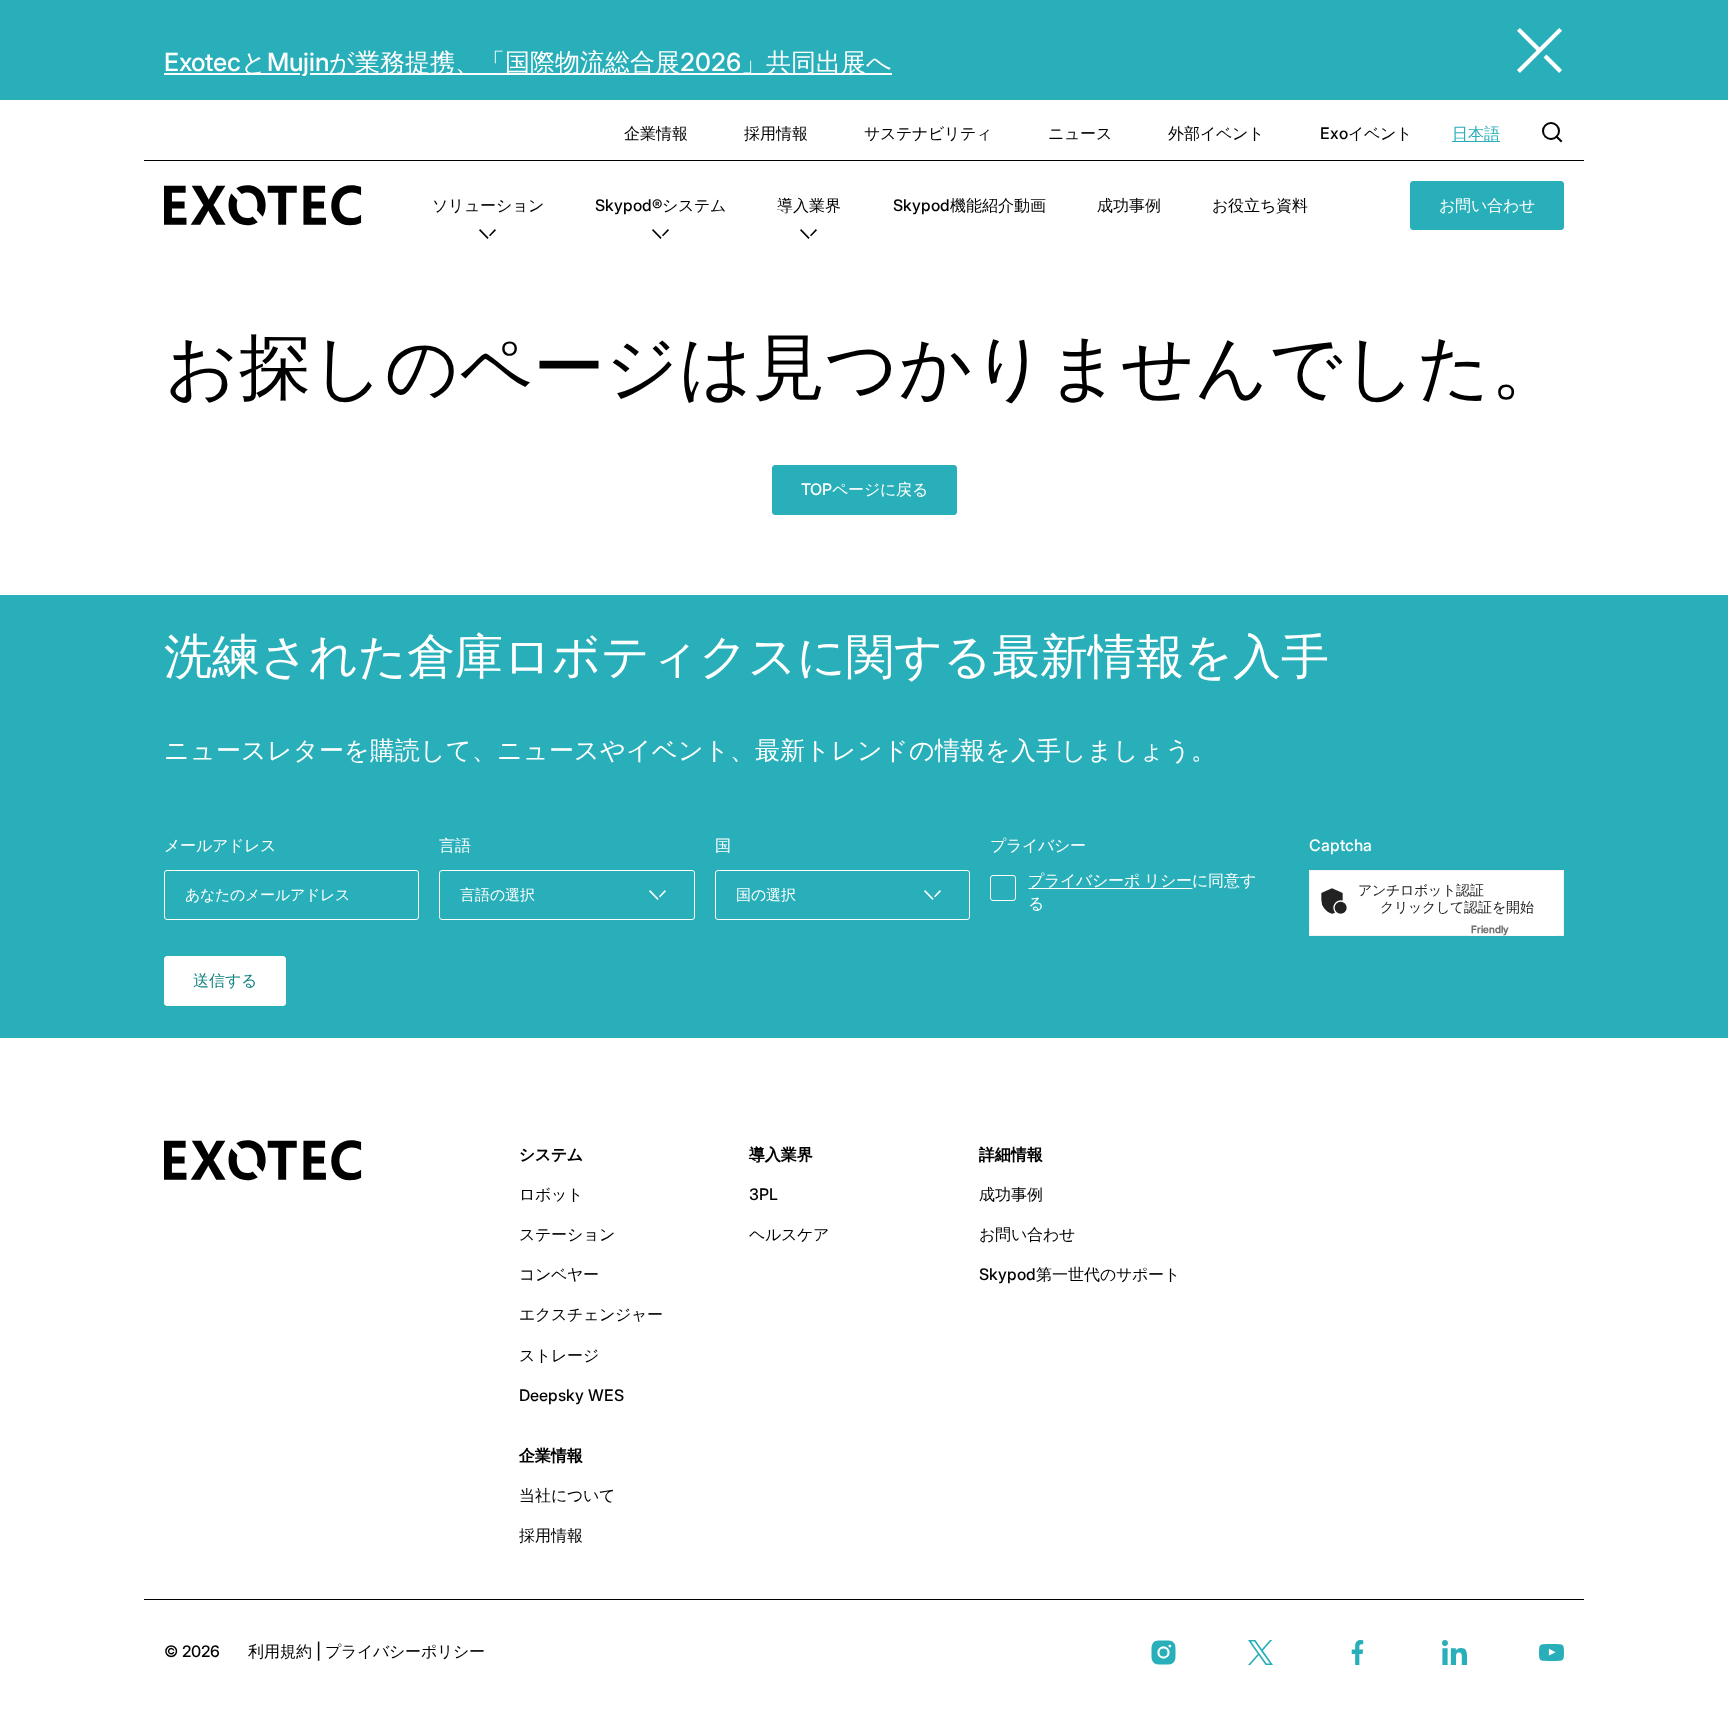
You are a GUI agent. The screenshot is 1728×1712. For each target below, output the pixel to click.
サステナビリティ (928, 133)
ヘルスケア (789, 1234)
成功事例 (1129, 205)
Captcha (1340, 845)
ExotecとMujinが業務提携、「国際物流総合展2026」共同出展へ (528, 62)
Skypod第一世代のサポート (1079, 1274)
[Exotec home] (272, 205)
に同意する (1142, 891)
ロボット (551, 1194)
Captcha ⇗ (1514, 929)
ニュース (1080, 133)
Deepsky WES (571, 1395)
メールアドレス (220, 845)
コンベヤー (559, 1274)
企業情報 (656, 133)
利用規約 (282, 1651)
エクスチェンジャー (591, 1314)
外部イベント (1216, 133)
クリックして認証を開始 (1457, 907)
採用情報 (776, 133)
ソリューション (488, 205)
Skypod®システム (660, 205)
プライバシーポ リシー (1110, 880)
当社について (567, 1495)
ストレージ (559, 1355)
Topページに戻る (864, 489)
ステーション (567, 1234)
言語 (455, 845)
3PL (763, 1194)
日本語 (1476, 133)
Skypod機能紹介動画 (969, 205)
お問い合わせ (1487, 205)
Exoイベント (1366, 133)
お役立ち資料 (1260, 205)
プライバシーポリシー (405, 1651)
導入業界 (809, 205)
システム (551, 1154)
